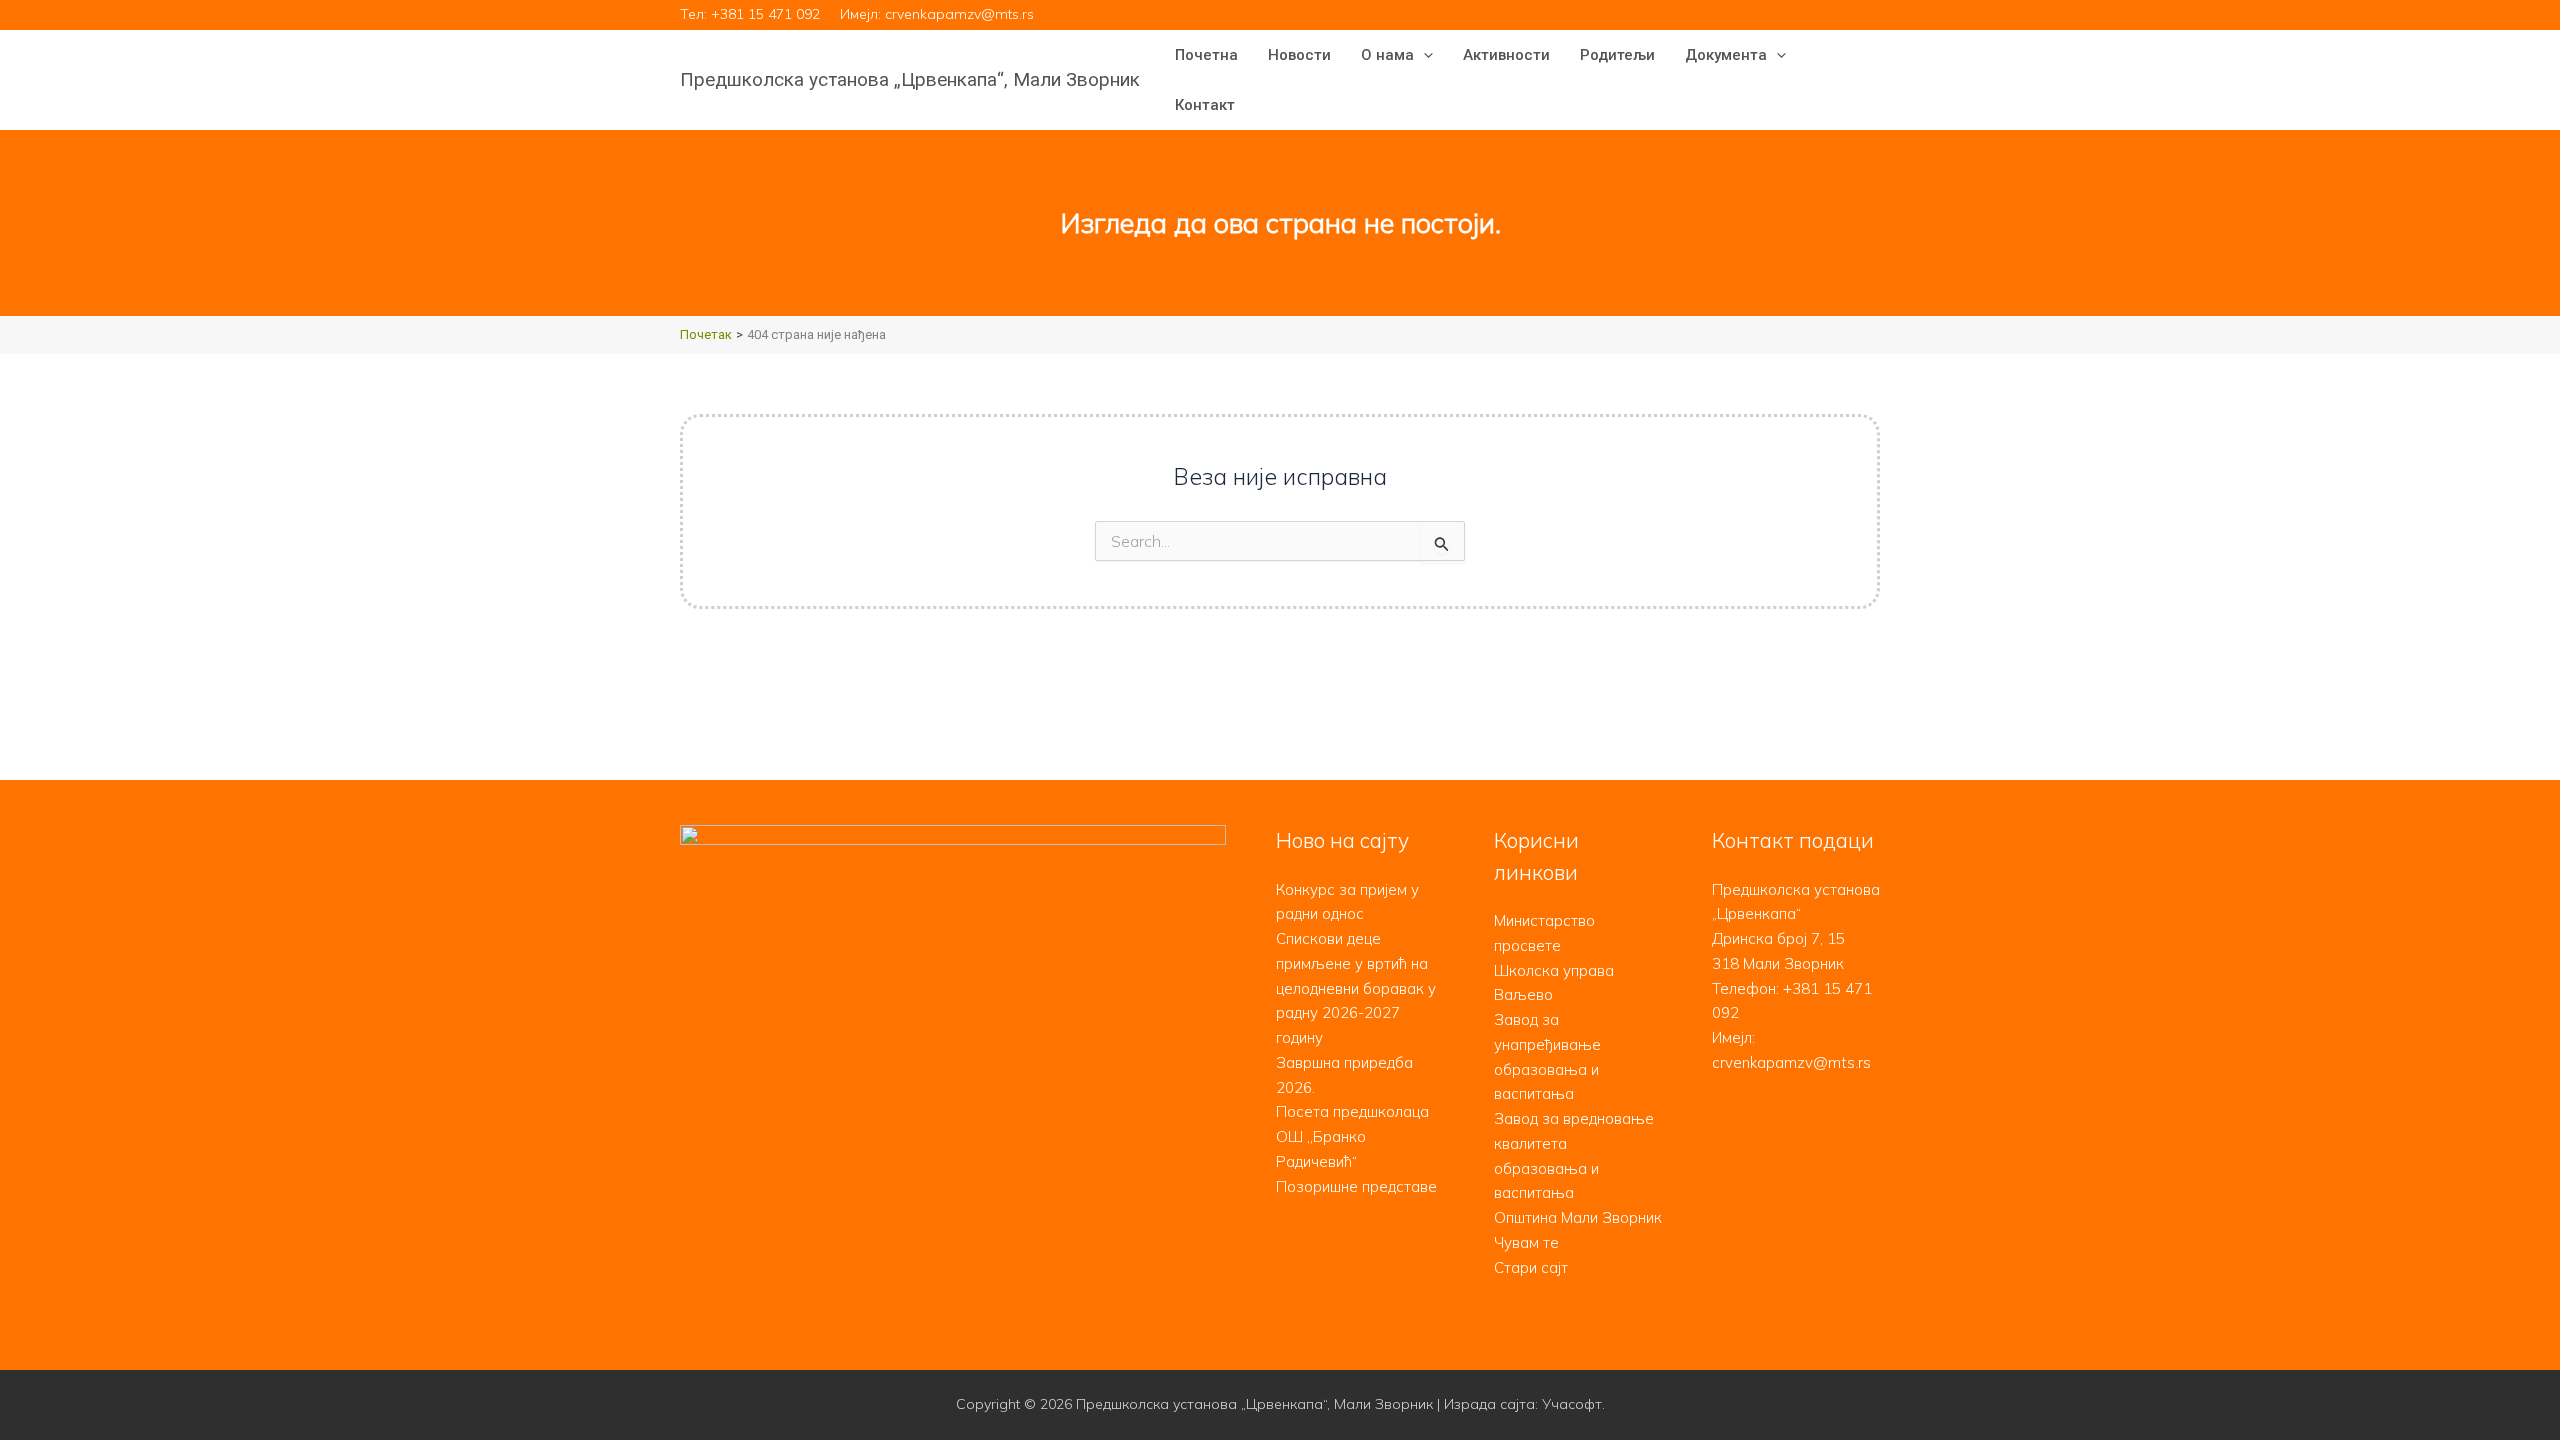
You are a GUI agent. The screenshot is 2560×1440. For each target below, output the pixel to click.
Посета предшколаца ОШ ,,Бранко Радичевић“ (1352, 1136)
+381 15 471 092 (765, 14)
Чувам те (1526, 1242)
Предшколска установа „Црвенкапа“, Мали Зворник (910, 79)
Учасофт (1572, 1404)
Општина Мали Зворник (1578, 1217)
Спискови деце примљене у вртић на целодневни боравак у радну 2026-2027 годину (1356, 988)
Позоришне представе (1356, 1186)
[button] (1423, 55)
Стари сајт (1531, 1267)
